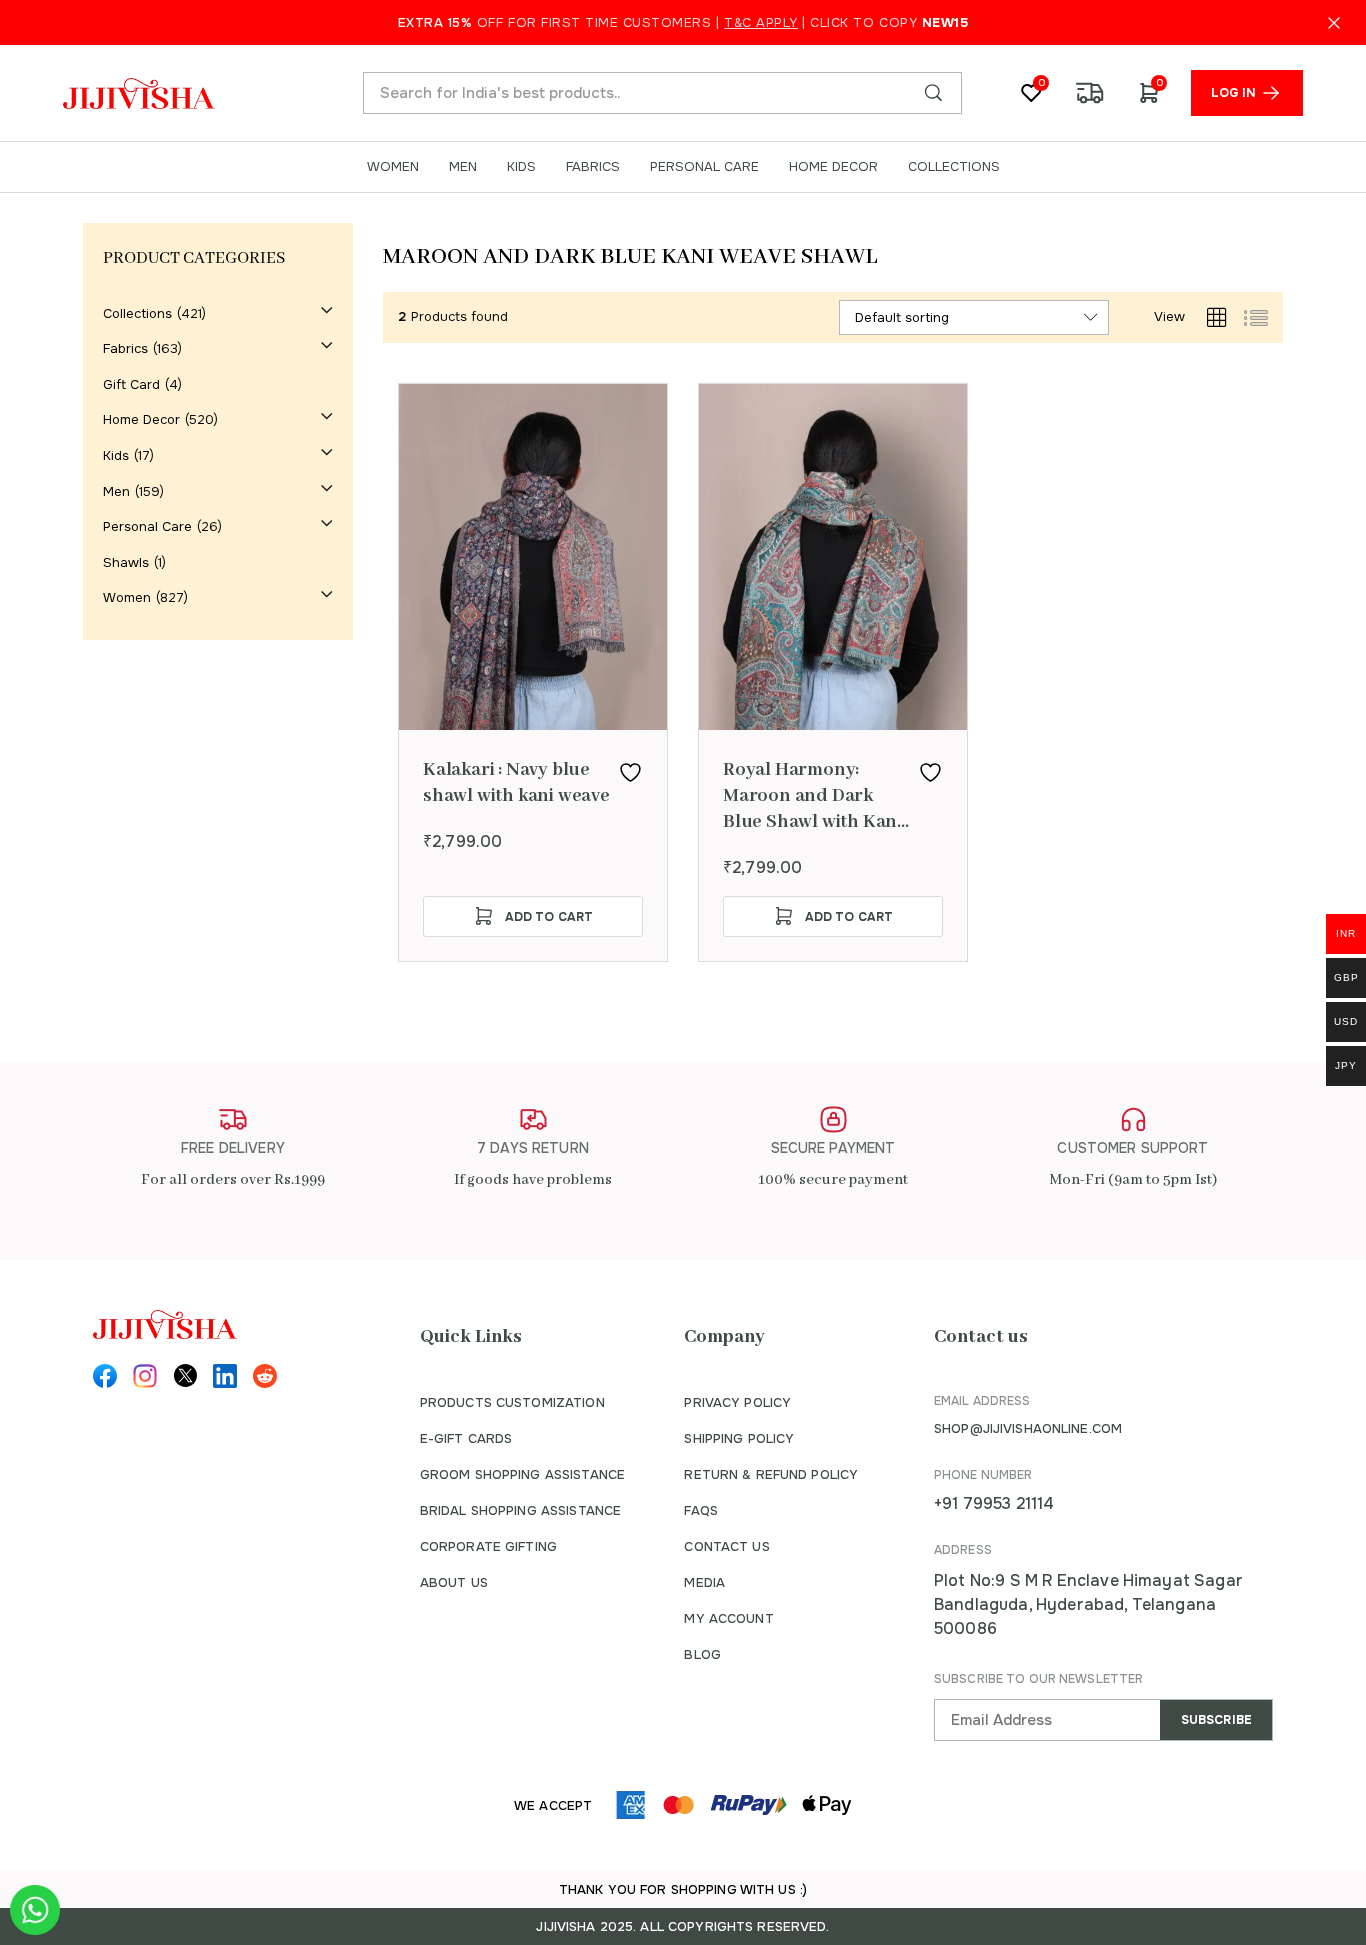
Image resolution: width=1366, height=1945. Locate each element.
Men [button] (463, 167)
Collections (137, 313)
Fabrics (125, 348)
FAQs (701, 1510)
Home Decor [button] (833, 167)
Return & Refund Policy (771, 1474)
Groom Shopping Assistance (522, 1474)
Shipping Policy (739, 1438)
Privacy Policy (737, 1402)
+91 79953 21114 (994, 1503)
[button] (533, 916)
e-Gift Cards (466, 1438)
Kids (116, 455)
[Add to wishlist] (630, 772)
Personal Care (147, 526)
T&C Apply (761, 22)
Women (127, 597)
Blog (702, 1654)
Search (933, 93)
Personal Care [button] (704, 167)
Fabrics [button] (593, 167)
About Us (454, 1582)
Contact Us (726, 1546)
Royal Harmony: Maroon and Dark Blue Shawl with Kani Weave (812, 796)
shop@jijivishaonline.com (1028, 1428)
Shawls (126, 562)
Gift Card (131, 384)
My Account (728, 1618)
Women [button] (393, 167)
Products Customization (512, 1402)
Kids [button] (521, 167)
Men (116, 491)
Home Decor (141, 419)
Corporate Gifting (488, 1546)
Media (704, 1582)
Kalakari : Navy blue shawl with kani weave (516, 783)
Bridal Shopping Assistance (520, 1510)
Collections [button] (954, 167)
